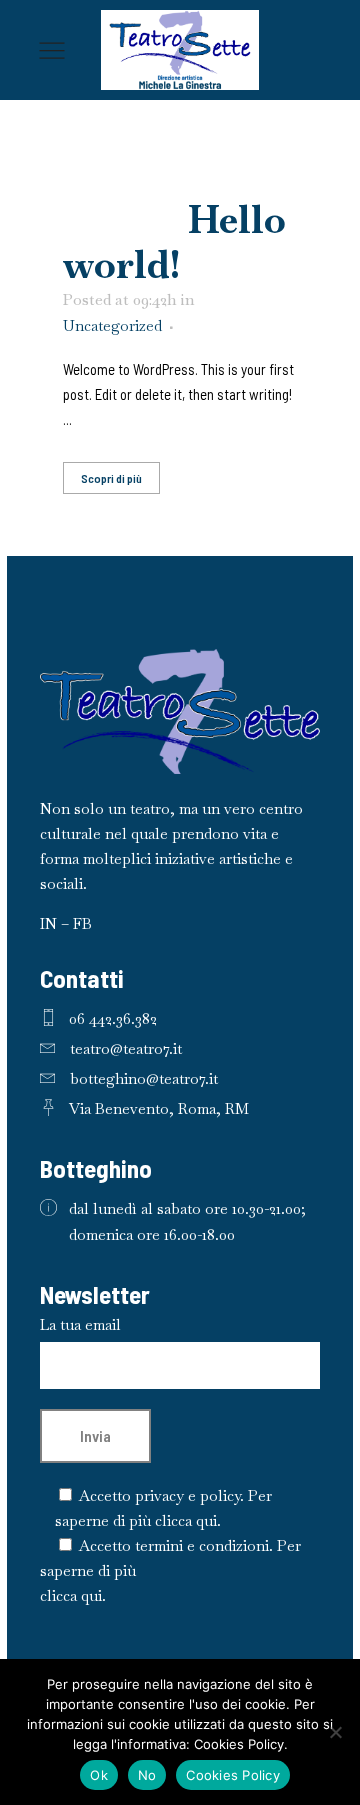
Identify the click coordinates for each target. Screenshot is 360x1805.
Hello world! (174, 242)
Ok (99, 1775)
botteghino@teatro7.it (144, 1078)
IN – (56, 923)
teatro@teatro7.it (126, 1048)
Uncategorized (112, 325)
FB (82, 923)
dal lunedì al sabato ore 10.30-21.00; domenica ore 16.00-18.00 (187, 1221)
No (147, 1775)
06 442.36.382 (113, 1018)
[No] (335, 1732)
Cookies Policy (233, 1775)
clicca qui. (188, 1520)
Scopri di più (111, 478)
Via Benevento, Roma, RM (159, 1108)
